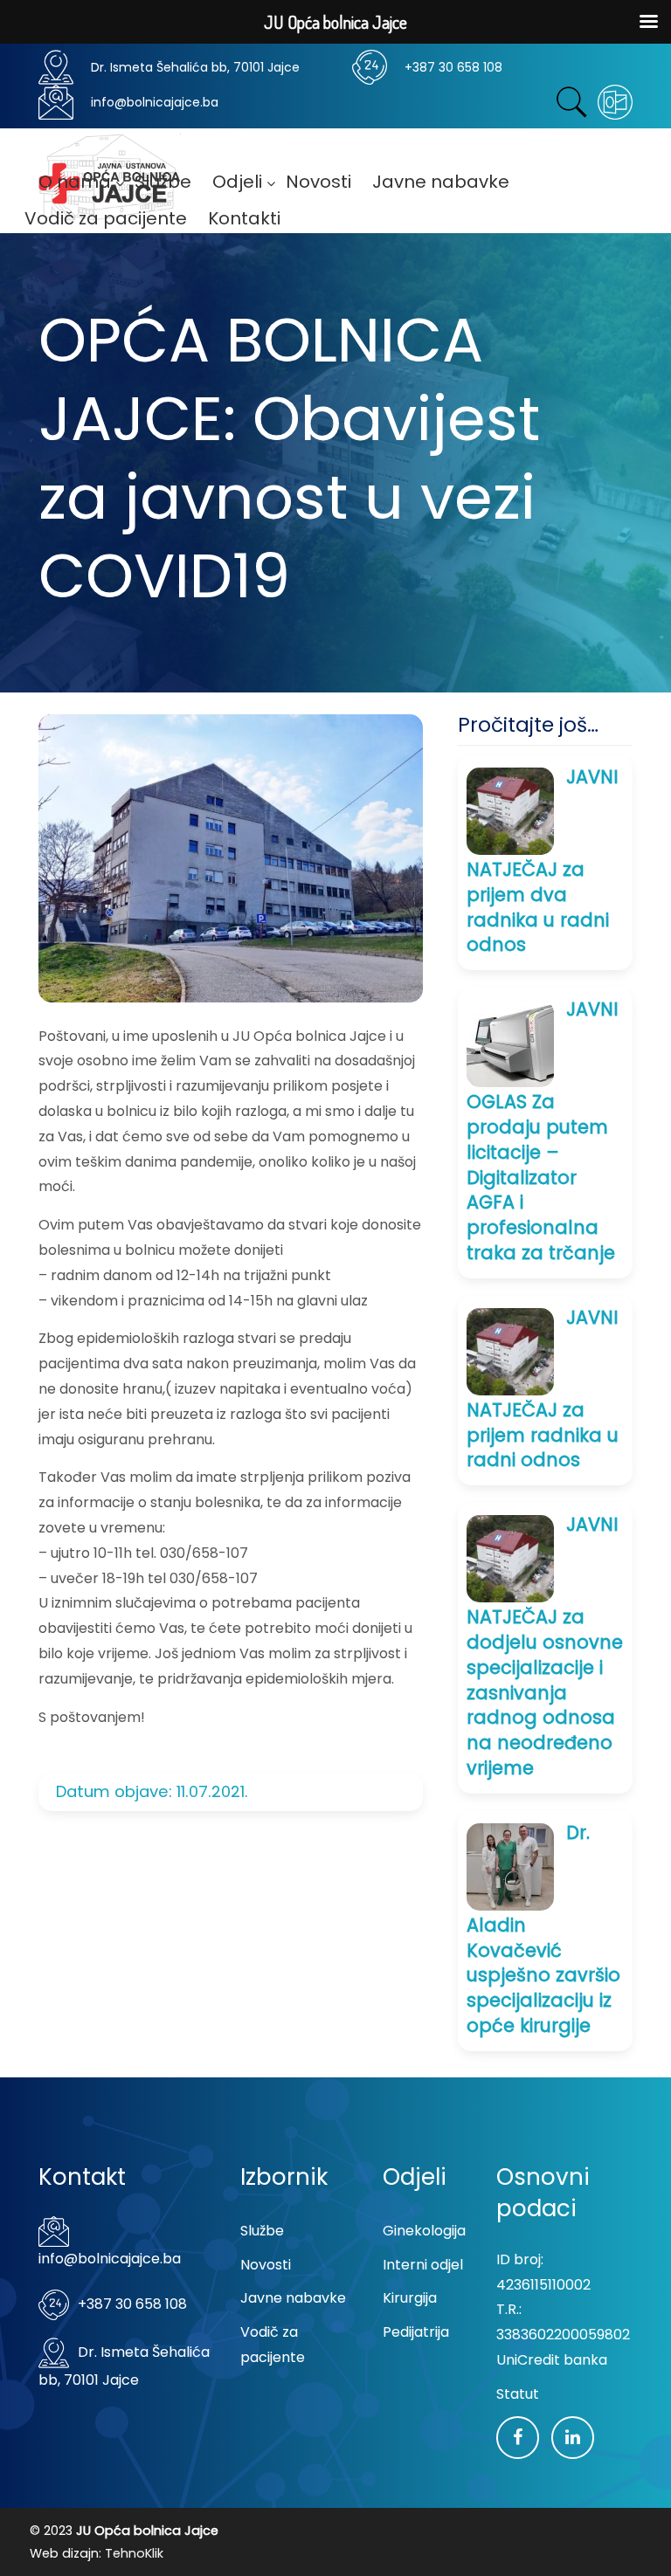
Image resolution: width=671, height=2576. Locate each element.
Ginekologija (424, 2231)
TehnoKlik (134, 2553)
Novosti (266, 2265)
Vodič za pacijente (273, 2345)
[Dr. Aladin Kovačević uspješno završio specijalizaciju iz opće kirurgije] (510, 1866)
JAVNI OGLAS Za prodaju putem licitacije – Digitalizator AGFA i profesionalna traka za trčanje (543, 1131)
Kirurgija (410, 2298)
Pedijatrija (416, 2332)
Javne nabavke (293, 2298)
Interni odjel (423, 2265)
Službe (262, 2231)
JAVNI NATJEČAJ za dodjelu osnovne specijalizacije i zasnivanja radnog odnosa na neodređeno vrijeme (545, 1646)
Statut (518, 2394)
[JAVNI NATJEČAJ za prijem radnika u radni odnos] (510, 1350)
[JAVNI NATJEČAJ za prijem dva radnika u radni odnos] (510, 810)
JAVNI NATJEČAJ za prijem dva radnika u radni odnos (543, 861)
